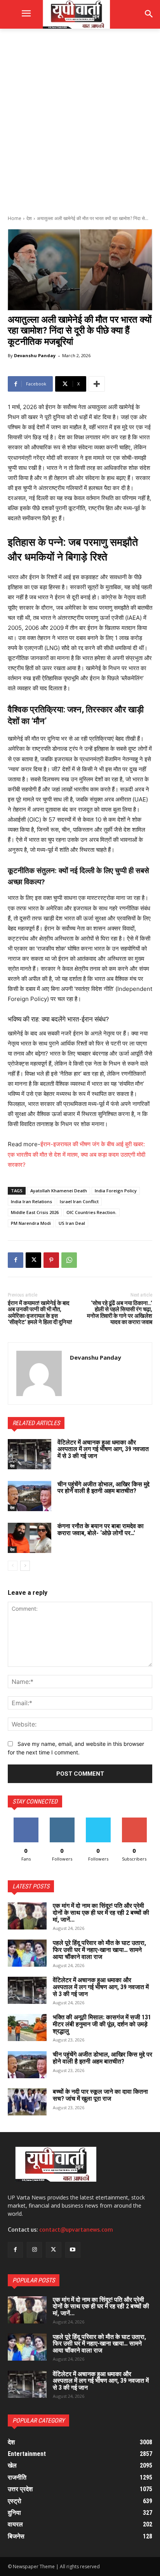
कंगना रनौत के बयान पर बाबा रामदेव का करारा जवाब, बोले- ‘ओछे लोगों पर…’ (101, 1530)
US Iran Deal (72, 1223)
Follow (62, 1820)
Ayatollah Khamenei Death (59, 1191)
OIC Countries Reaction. (91, 1212)
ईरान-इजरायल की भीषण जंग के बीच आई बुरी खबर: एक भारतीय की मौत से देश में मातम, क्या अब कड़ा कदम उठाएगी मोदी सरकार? (77, 1154)
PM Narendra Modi (31, 1223)
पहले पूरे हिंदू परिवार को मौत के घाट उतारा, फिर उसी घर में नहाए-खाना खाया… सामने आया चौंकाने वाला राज (99, 1950)
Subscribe (134, 1820)
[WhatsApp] (69, 1260)
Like (26, 1820)
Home (15, 218)
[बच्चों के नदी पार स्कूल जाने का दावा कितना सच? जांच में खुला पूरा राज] (27, 2102)
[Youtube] (73, 2250)
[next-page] (25, 1566)
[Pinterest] (51, 1260)
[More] (97, 384)
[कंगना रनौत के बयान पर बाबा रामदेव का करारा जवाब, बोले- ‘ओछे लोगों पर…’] (30, 1538)
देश (29, 218)
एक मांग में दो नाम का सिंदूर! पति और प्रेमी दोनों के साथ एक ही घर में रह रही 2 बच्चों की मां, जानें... (101, 1912)
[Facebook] (16, 1260)
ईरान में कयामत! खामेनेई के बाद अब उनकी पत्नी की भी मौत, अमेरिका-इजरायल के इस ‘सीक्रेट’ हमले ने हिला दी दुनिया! (40, 1313)
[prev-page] (13, 1566)
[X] (33, 1260)
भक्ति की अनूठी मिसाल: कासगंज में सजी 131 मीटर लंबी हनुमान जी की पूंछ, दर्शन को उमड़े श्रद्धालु (102, 2024)
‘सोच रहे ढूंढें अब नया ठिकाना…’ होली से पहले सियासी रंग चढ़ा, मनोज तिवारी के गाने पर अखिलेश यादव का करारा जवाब (120, 1313)
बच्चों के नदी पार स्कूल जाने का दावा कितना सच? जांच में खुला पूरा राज (100, 2095)
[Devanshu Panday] (39, 1373)
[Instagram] (34, 2250)
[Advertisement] (80, 121)
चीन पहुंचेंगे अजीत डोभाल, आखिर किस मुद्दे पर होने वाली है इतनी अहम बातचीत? (103, 1488)
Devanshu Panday (35, 355)
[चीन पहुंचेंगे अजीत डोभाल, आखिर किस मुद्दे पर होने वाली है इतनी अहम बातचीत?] (30, 1496)
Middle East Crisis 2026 (35, 1212)
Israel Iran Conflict (79, 1201)
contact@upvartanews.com (76, 2230)
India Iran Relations (31, 1201)
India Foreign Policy (116, 1191)
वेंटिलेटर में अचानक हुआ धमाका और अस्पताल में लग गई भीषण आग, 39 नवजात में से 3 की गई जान (103, 1449)
